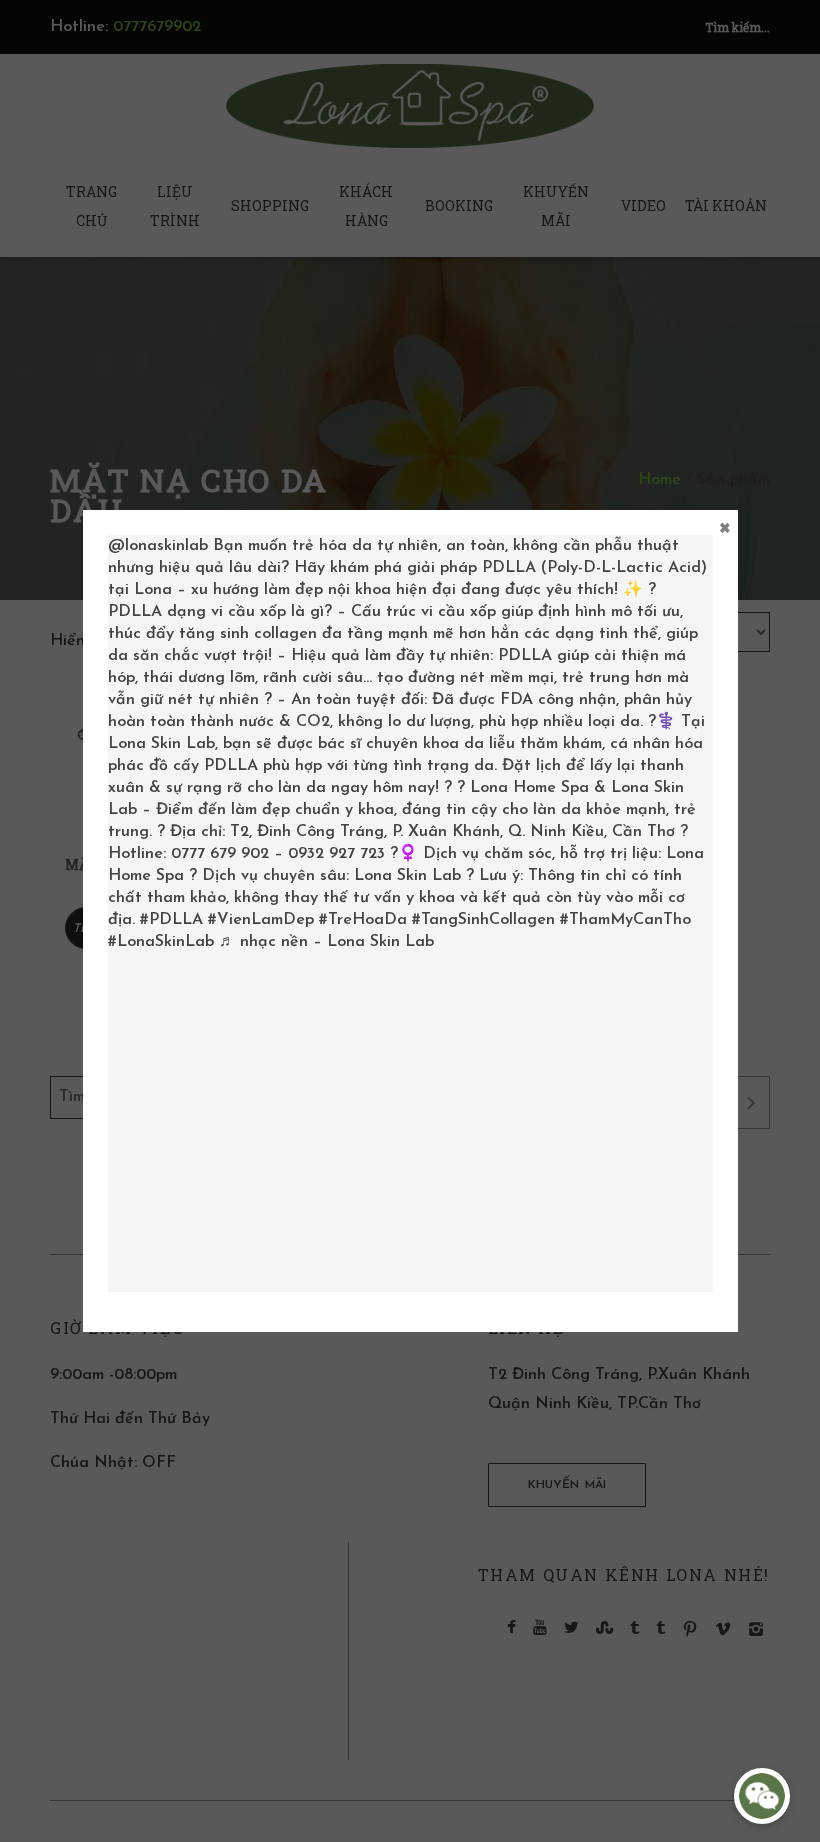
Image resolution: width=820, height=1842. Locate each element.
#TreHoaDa (363, 920)
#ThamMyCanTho (625, 920)
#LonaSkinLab (161, 942)
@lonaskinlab (158, 546)
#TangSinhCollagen (483, 920)
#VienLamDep (261, 920)
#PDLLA (171, 920)
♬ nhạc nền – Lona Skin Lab (326, 942)
